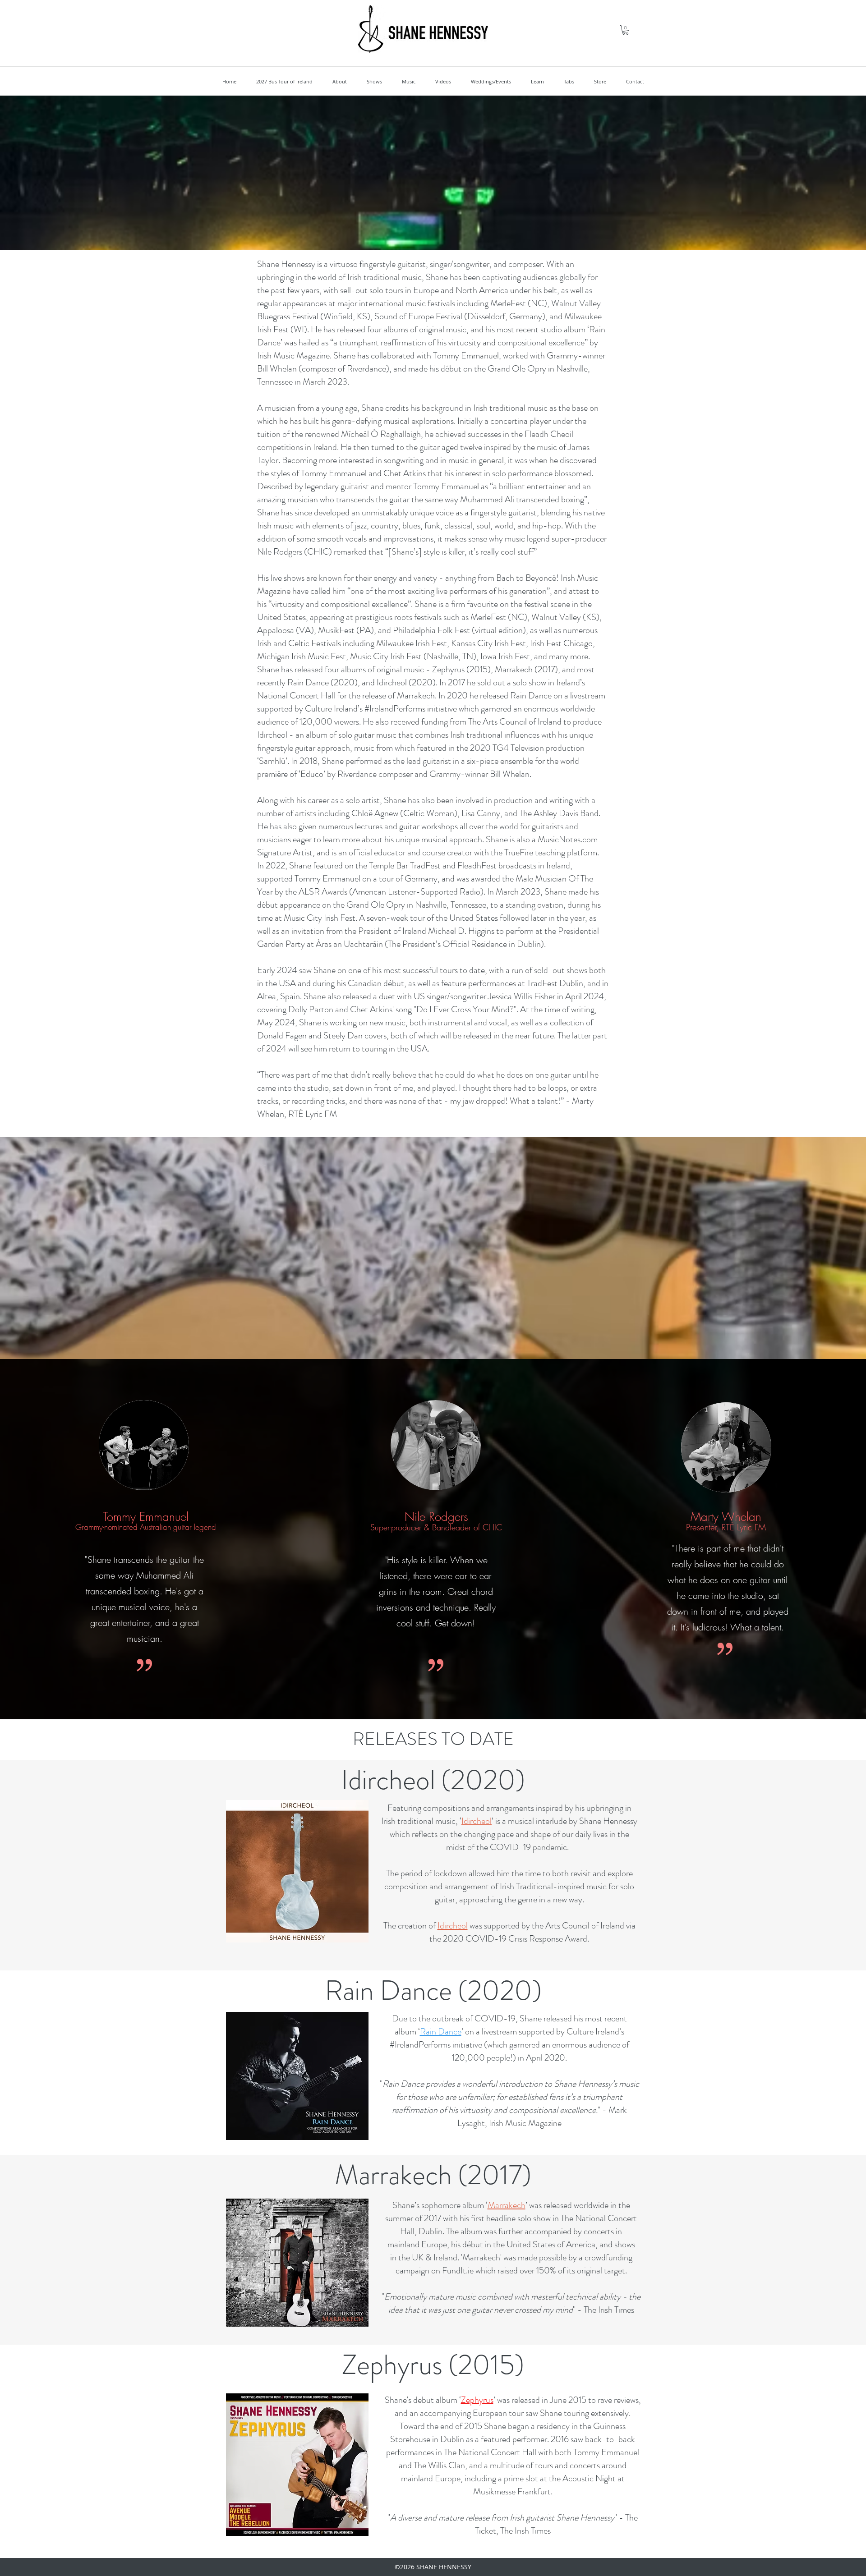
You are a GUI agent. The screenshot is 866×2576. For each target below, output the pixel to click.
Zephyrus (477, 2400)
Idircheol (477, 1821)
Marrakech (507, 2205)
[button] (625, 30)
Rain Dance (441, 2032)
